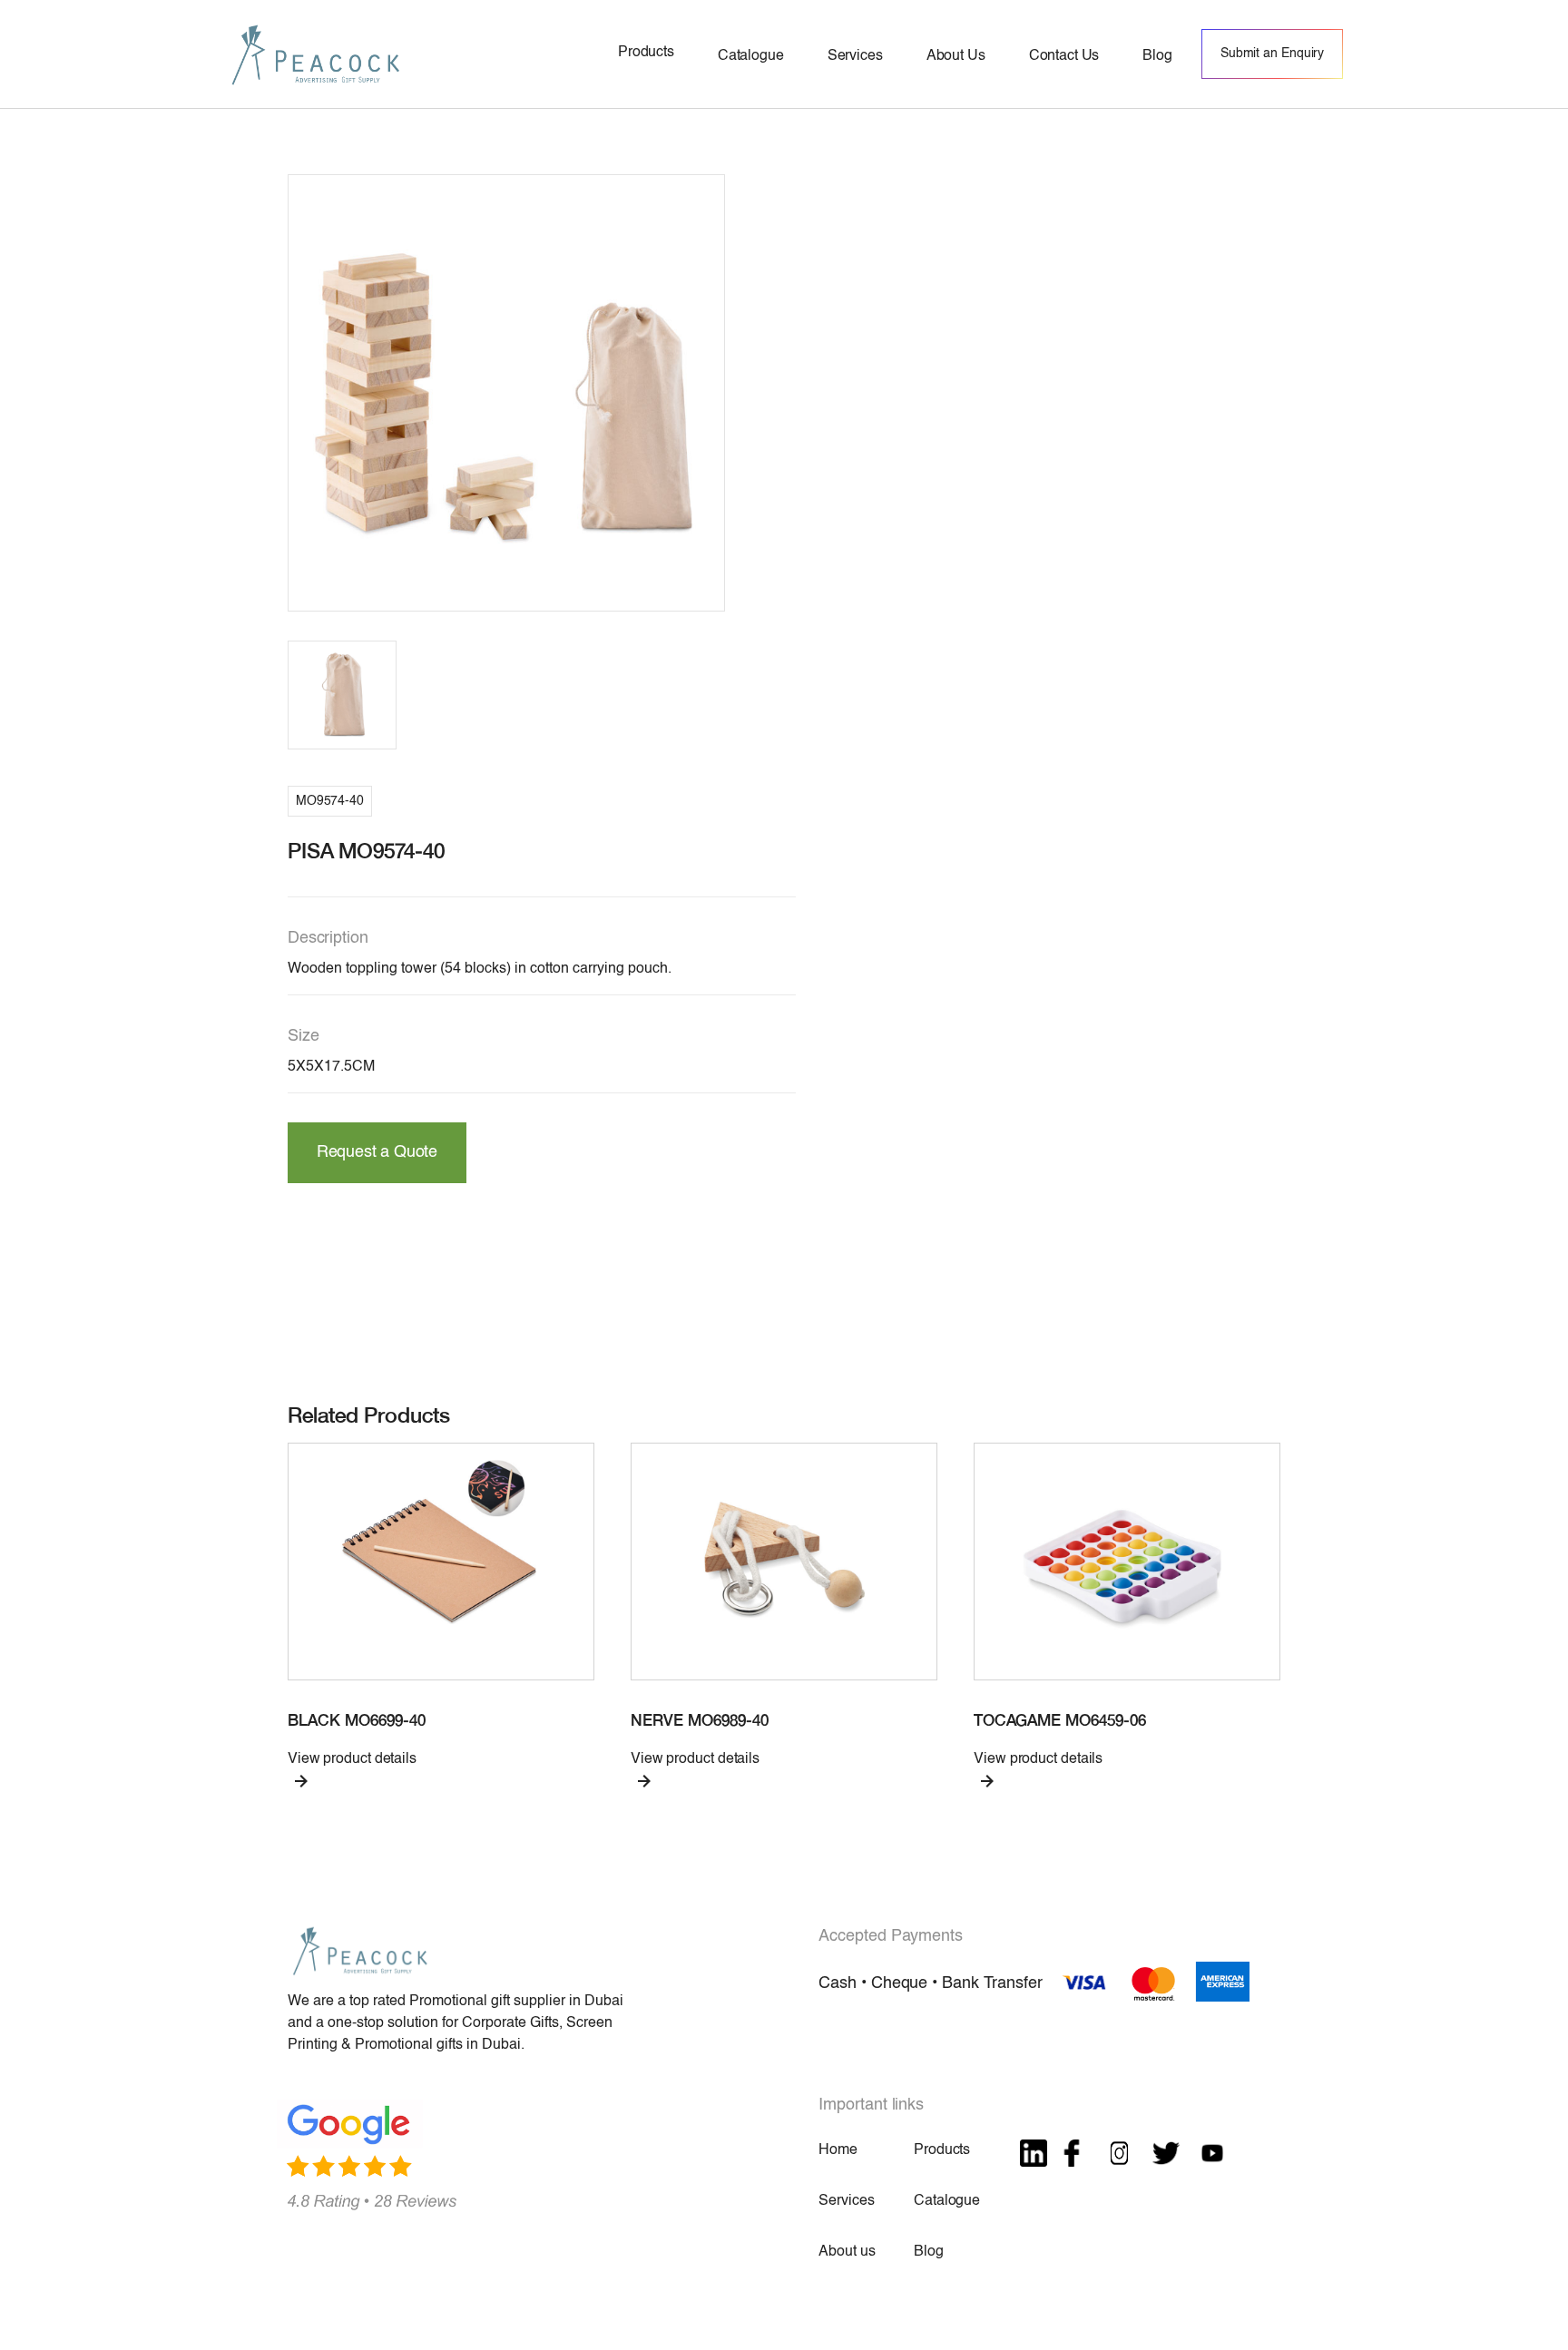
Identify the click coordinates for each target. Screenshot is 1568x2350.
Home (838, 2150)
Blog (928, 2252)
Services (846, 2201)
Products (942, 2150)
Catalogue (947, 2201)
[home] (316, 54)
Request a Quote (377, 1152)
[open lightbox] (506, 393)
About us (847, 2252)
